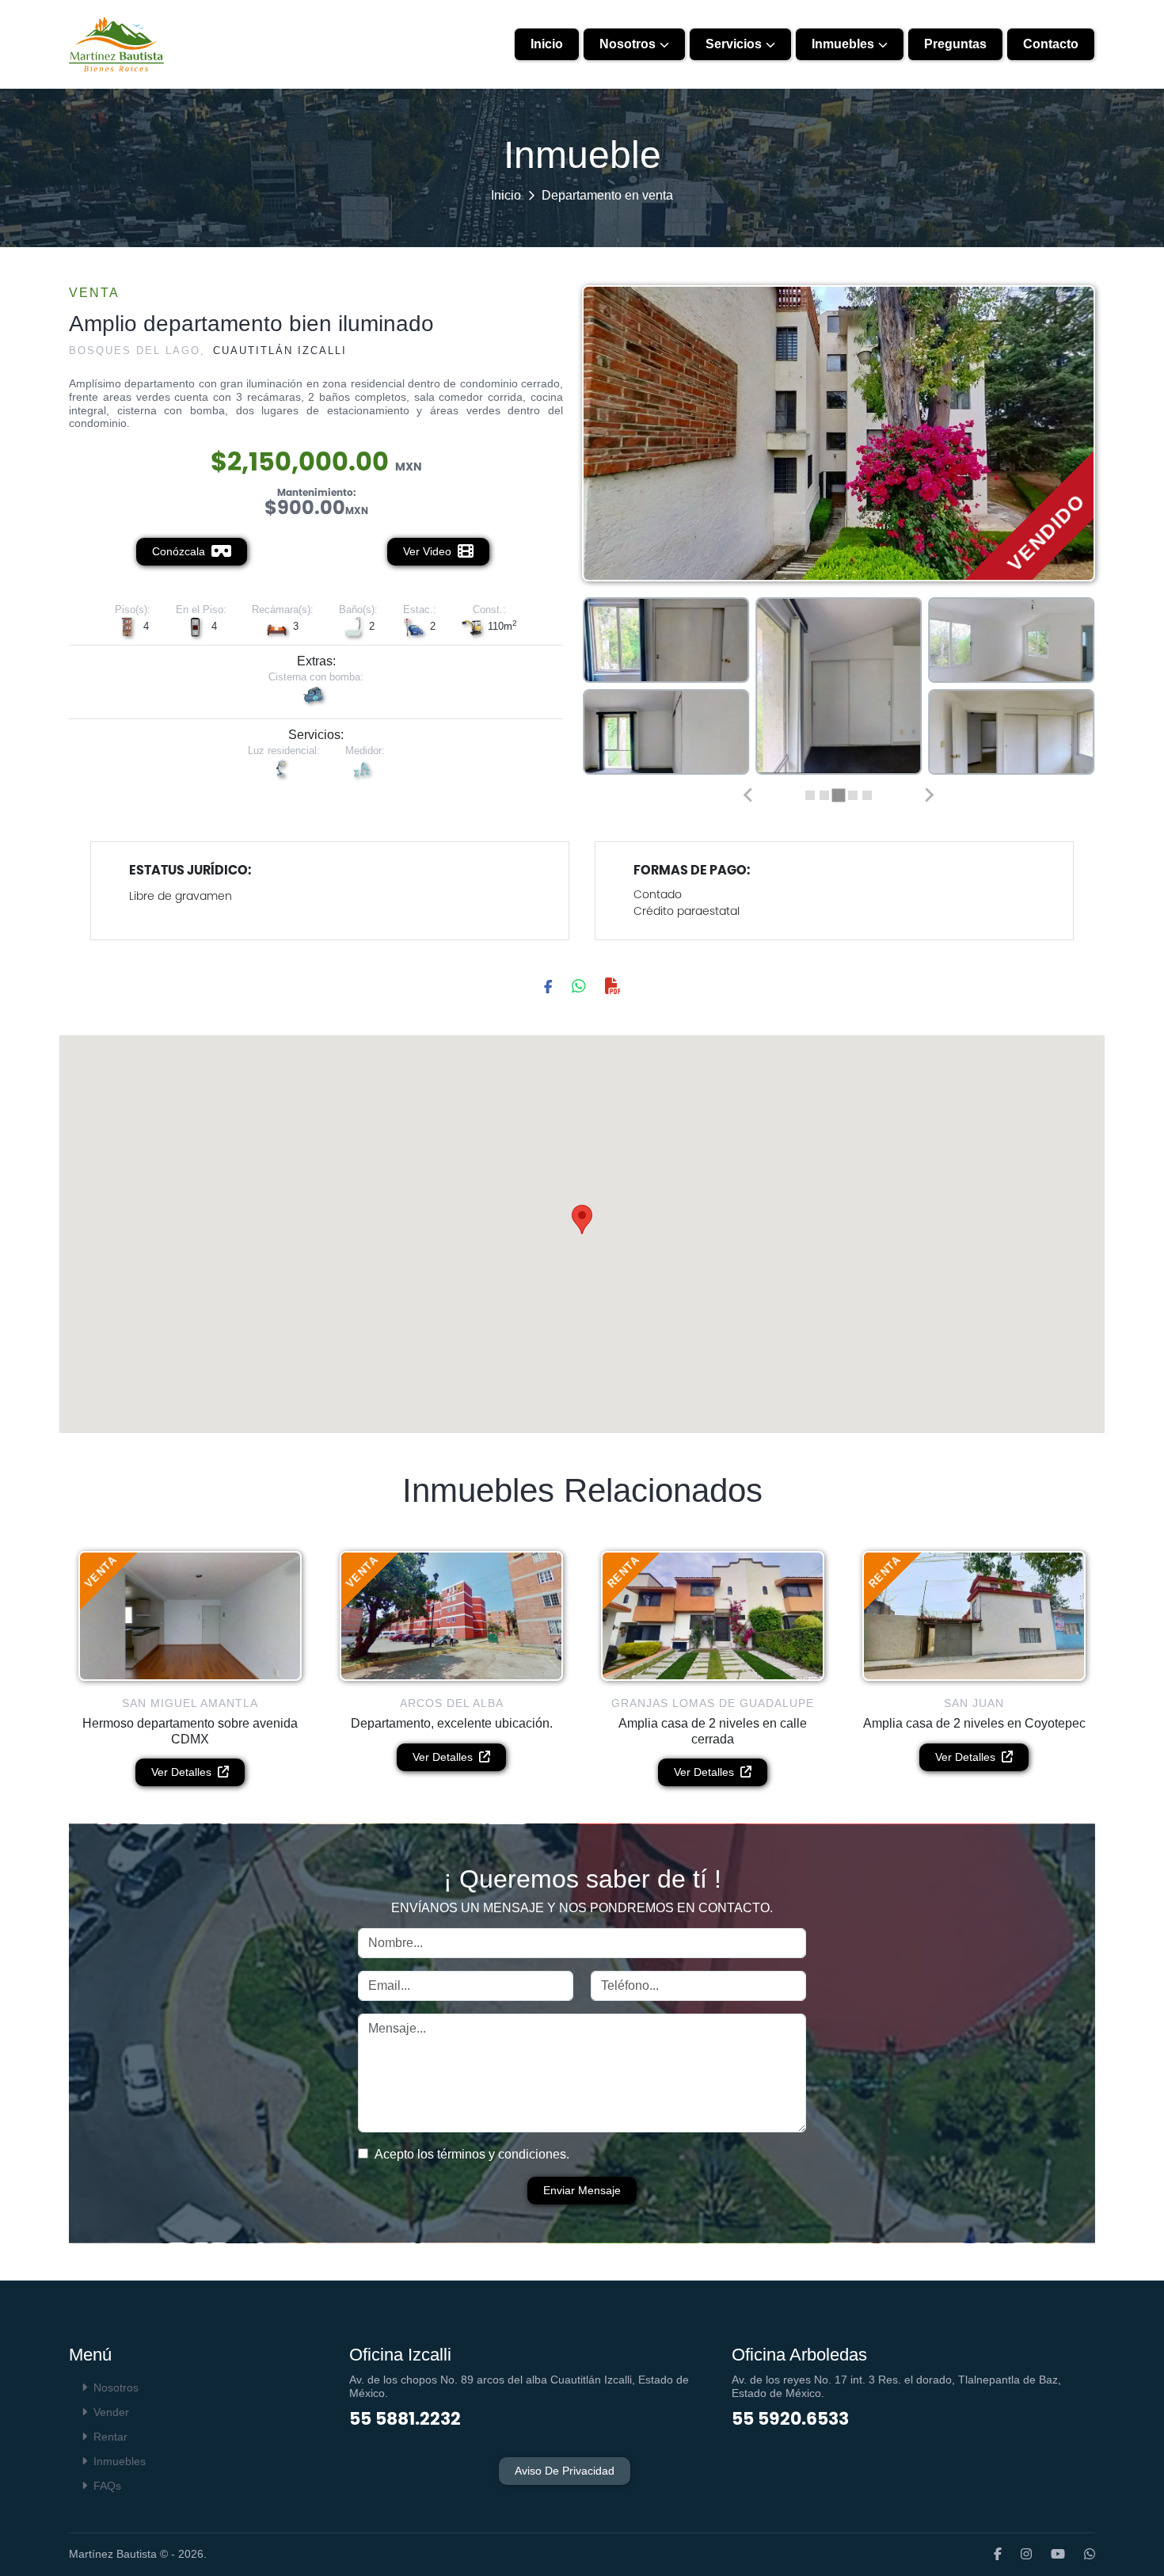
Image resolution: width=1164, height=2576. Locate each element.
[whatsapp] (1082, 2555)
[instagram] (1018, 2555)
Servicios (734, 44)
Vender (111, 2412)
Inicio (547, 44)
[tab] (810, 795)
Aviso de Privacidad (565, 2471)
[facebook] (990, 2555)
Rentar (110, 2437)
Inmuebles (843, 44)
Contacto (1051, 44)
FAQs (107, 2486)
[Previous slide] (748, 795)
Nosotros (628, 44)
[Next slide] (929, 795)
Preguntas (955, 44)
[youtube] (1050, 2555)
